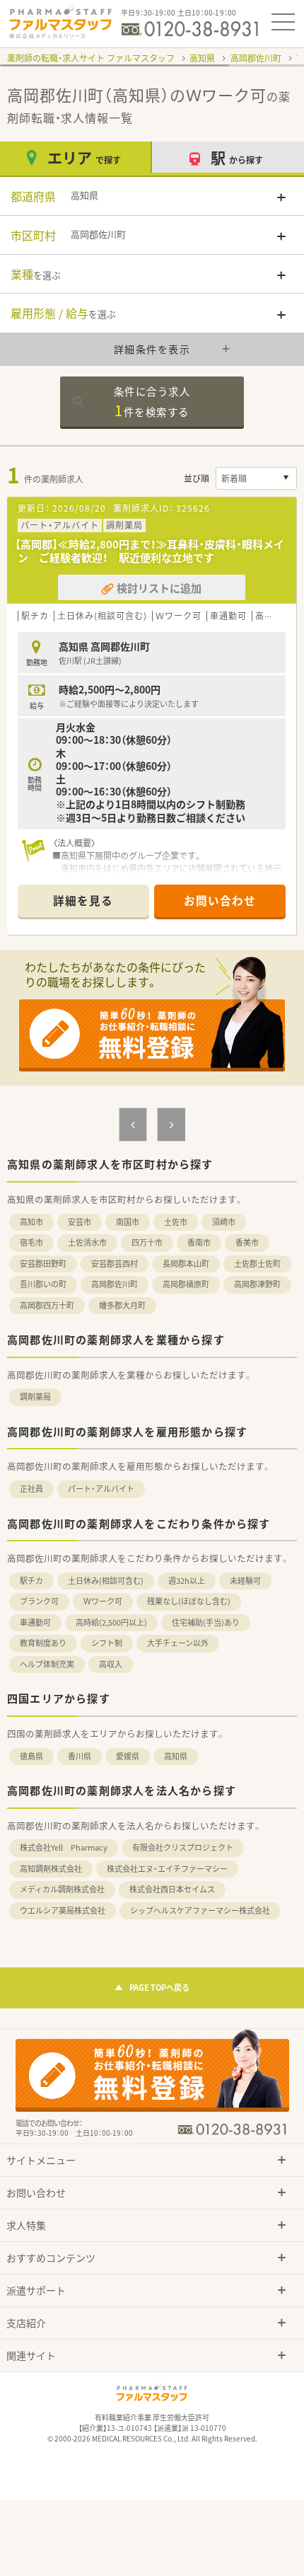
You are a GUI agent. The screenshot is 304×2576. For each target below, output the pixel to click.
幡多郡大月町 (122, 1305)
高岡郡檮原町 (186, 1284)
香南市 (199, 1242)
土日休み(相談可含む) (106, 1581)
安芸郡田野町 (43, 1264)
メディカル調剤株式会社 (62, 1889)
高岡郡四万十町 (47, 1305)
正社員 (31, 1489)
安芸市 (80, 1222)
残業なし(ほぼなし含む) (189, 1601)
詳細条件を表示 (152, 349)
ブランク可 (39, 1601)
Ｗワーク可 (103, 1601)
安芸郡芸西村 (115, 1264)
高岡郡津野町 (257, 1284)
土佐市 (176, 1222)
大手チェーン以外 (178, 1643)
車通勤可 (35, 1622)
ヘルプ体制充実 (47, 1664)
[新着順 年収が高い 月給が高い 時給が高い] (256, 478)
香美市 (247, 1242)
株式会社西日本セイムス (172, 1889)
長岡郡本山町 (186, 1264)
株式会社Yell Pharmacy (64, 1847)
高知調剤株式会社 (51, 1869)
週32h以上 (187, 1581)
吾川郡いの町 (43, 1284)
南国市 (128, 1222)
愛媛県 (128, 1756)
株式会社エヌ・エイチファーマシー (167, 1869)
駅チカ (31, 1581)
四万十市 (147, 1242)
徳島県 (31, 1756)
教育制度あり (43, 1643)
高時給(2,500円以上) (111, 1622)
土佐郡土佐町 (257, 1264)
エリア (84, 157)
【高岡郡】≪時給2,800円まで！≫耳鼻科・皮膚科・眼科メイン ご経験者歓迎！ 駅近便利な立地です (150, 551)
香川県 (80, 1756)
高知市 (31, 1222)
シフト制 (107, 1643)
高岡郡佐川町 (256, 58)
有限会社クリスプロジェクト (183, 1847)
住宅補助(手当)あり (206, 1622)
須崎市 (224, 1222)
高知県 (202, 58)
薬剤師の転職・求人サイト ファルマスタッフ (91, 58)
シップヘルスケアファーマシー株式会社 (200, 1910)
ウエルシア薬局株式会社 (63, 1910)
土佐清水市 (87, 1242)
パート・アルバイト (101, 1489)
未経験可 (245, 1581)
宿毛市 (31, 1242)
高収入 (111, 1664)
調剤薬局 (35, 1397)
